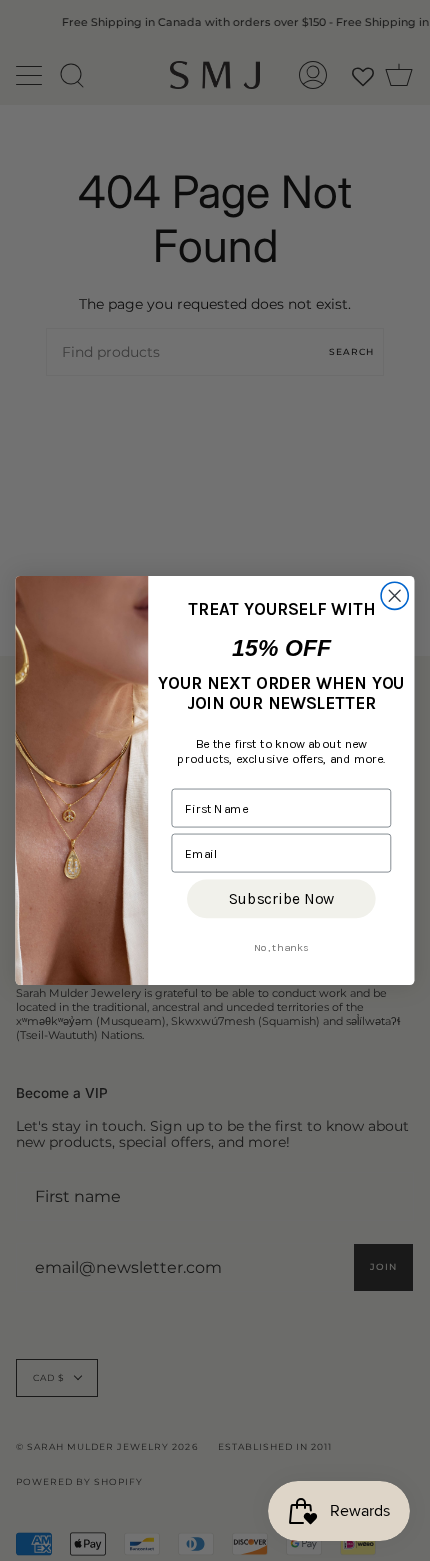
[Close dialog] (394, 595)
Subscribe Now (282, 899)
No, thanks (282, 947)
